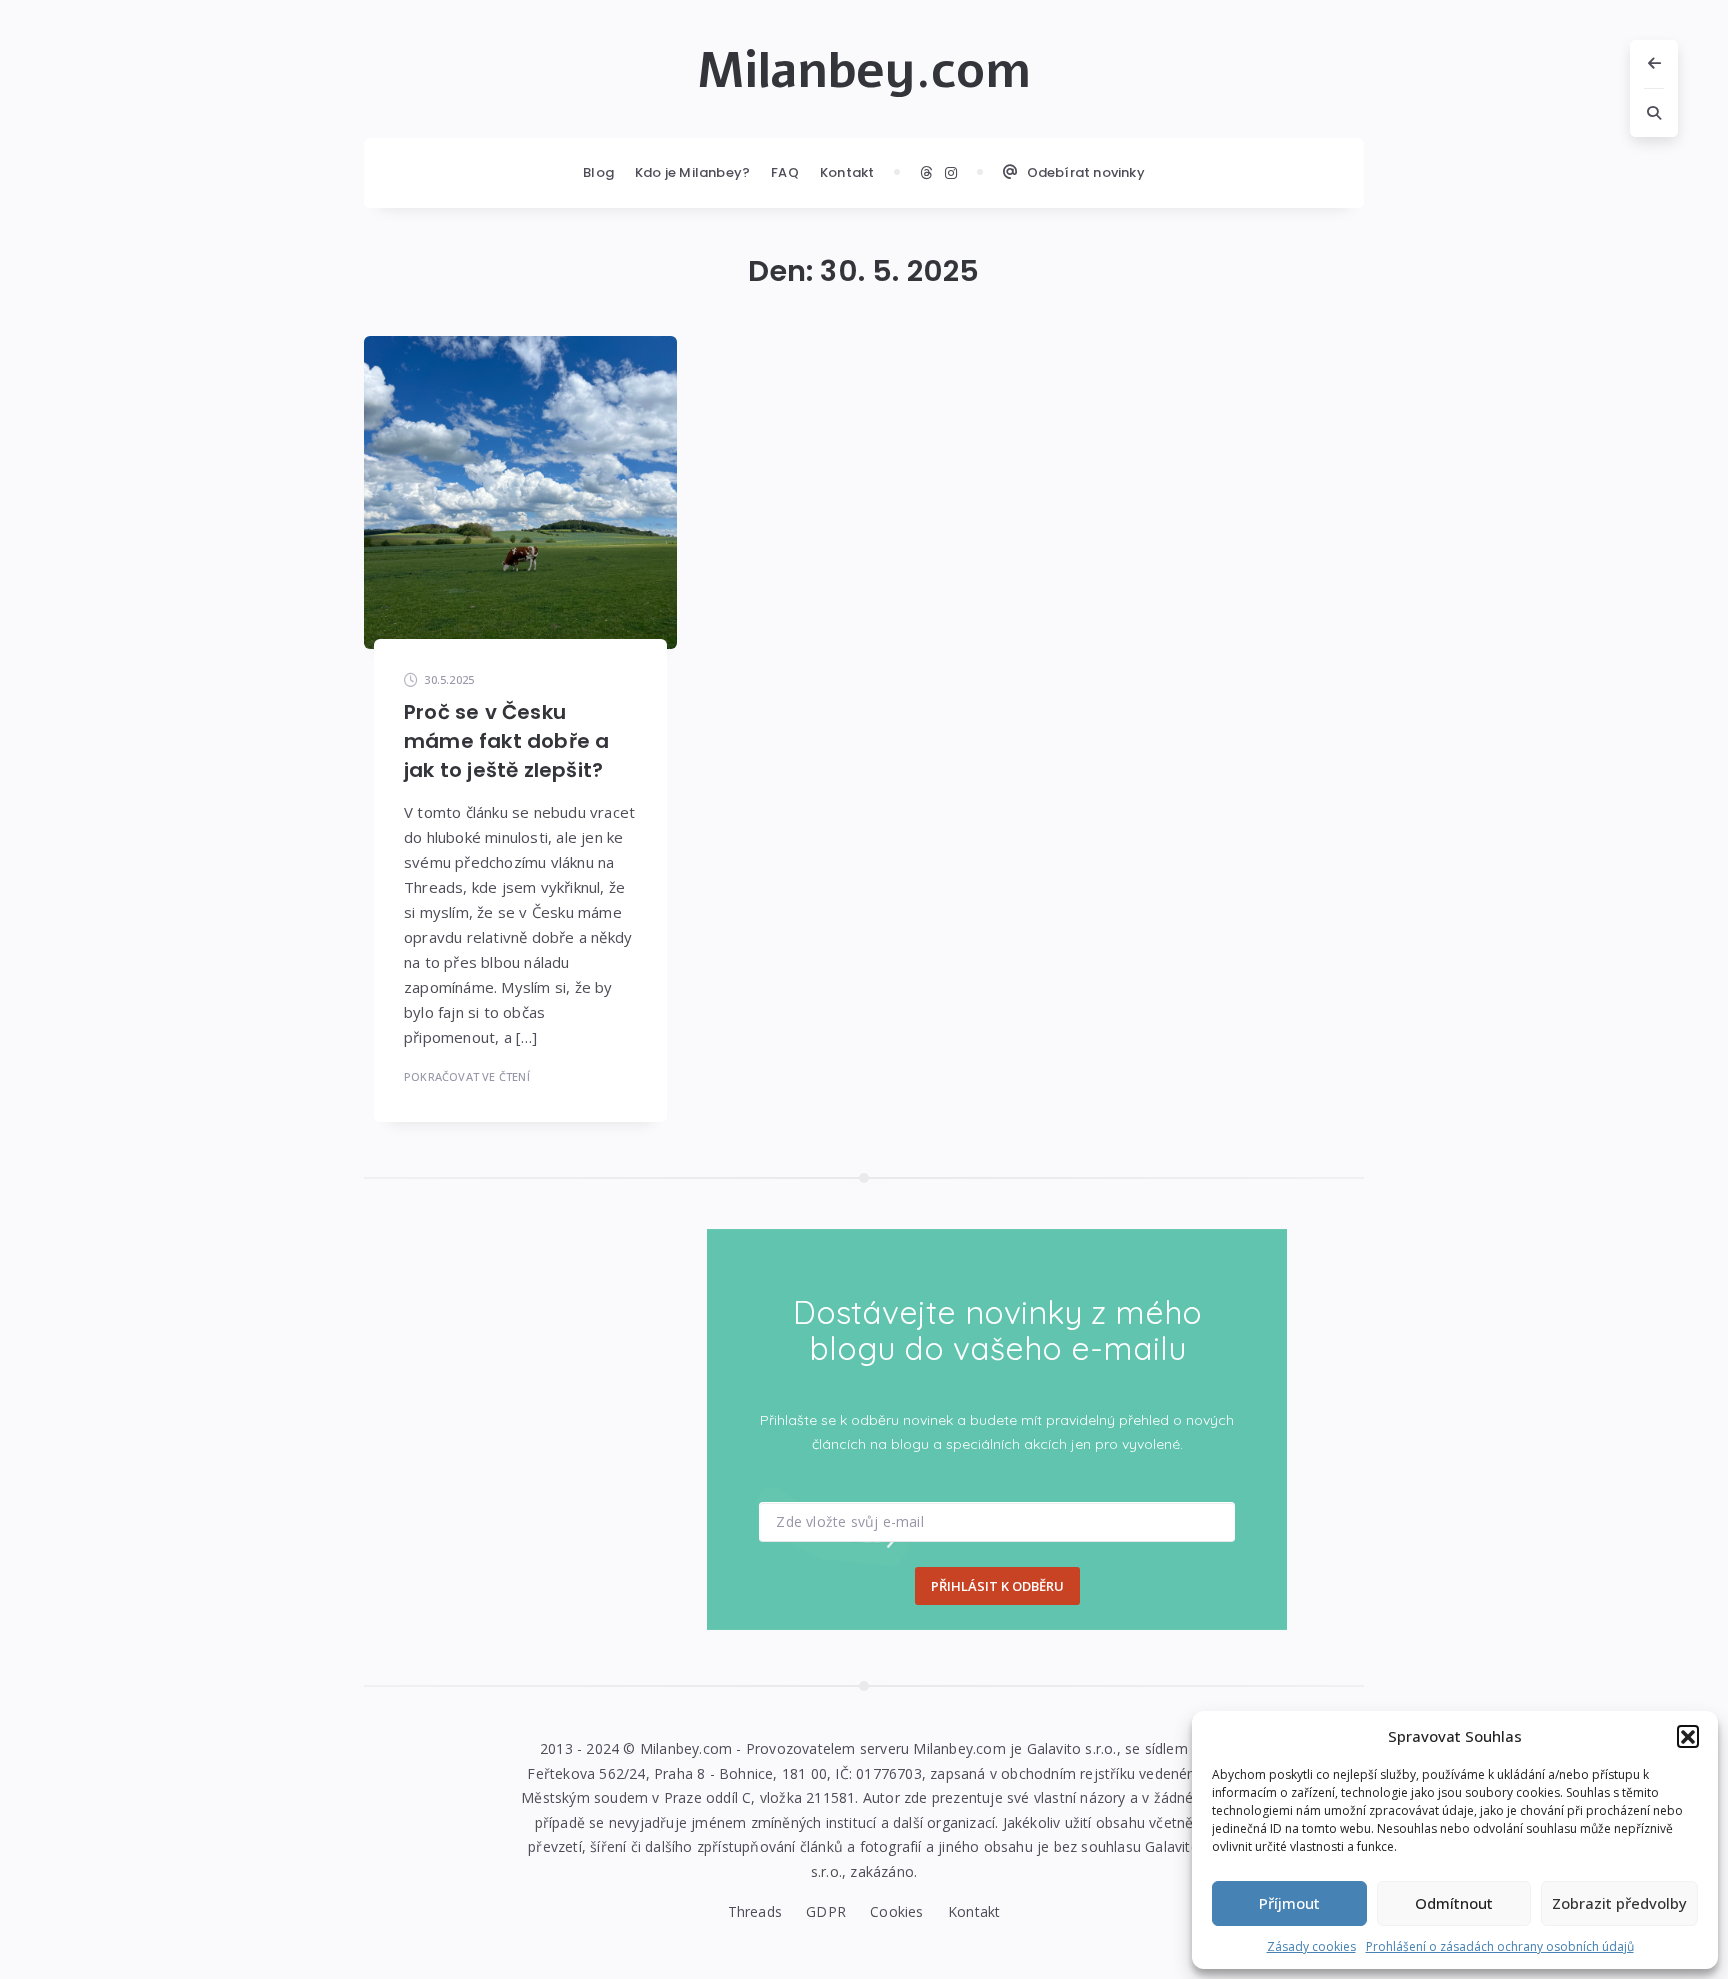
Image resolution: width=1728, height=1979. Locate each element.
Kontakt (847, 172)
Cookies (896, 1911)
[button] (1688, 1736)
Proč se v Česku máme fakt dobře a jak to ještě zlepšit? (506, 741)
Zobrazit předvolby (1619, 1903)
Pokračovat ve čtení (467, 1076)
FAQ (785, 172)
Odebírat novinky (1086, 172)
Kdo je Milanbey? (692, 172)
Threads (755, 1911)
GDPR (826, 1911)
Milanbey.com (864, 71)
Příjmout (1289, 1903)
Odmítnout (1454, 1903)
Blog (598, 172)
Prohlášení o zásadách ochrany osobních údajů (1500, 1946)
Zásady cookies (1311, 1946)
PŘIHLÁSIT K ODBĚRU (997, 1586)
